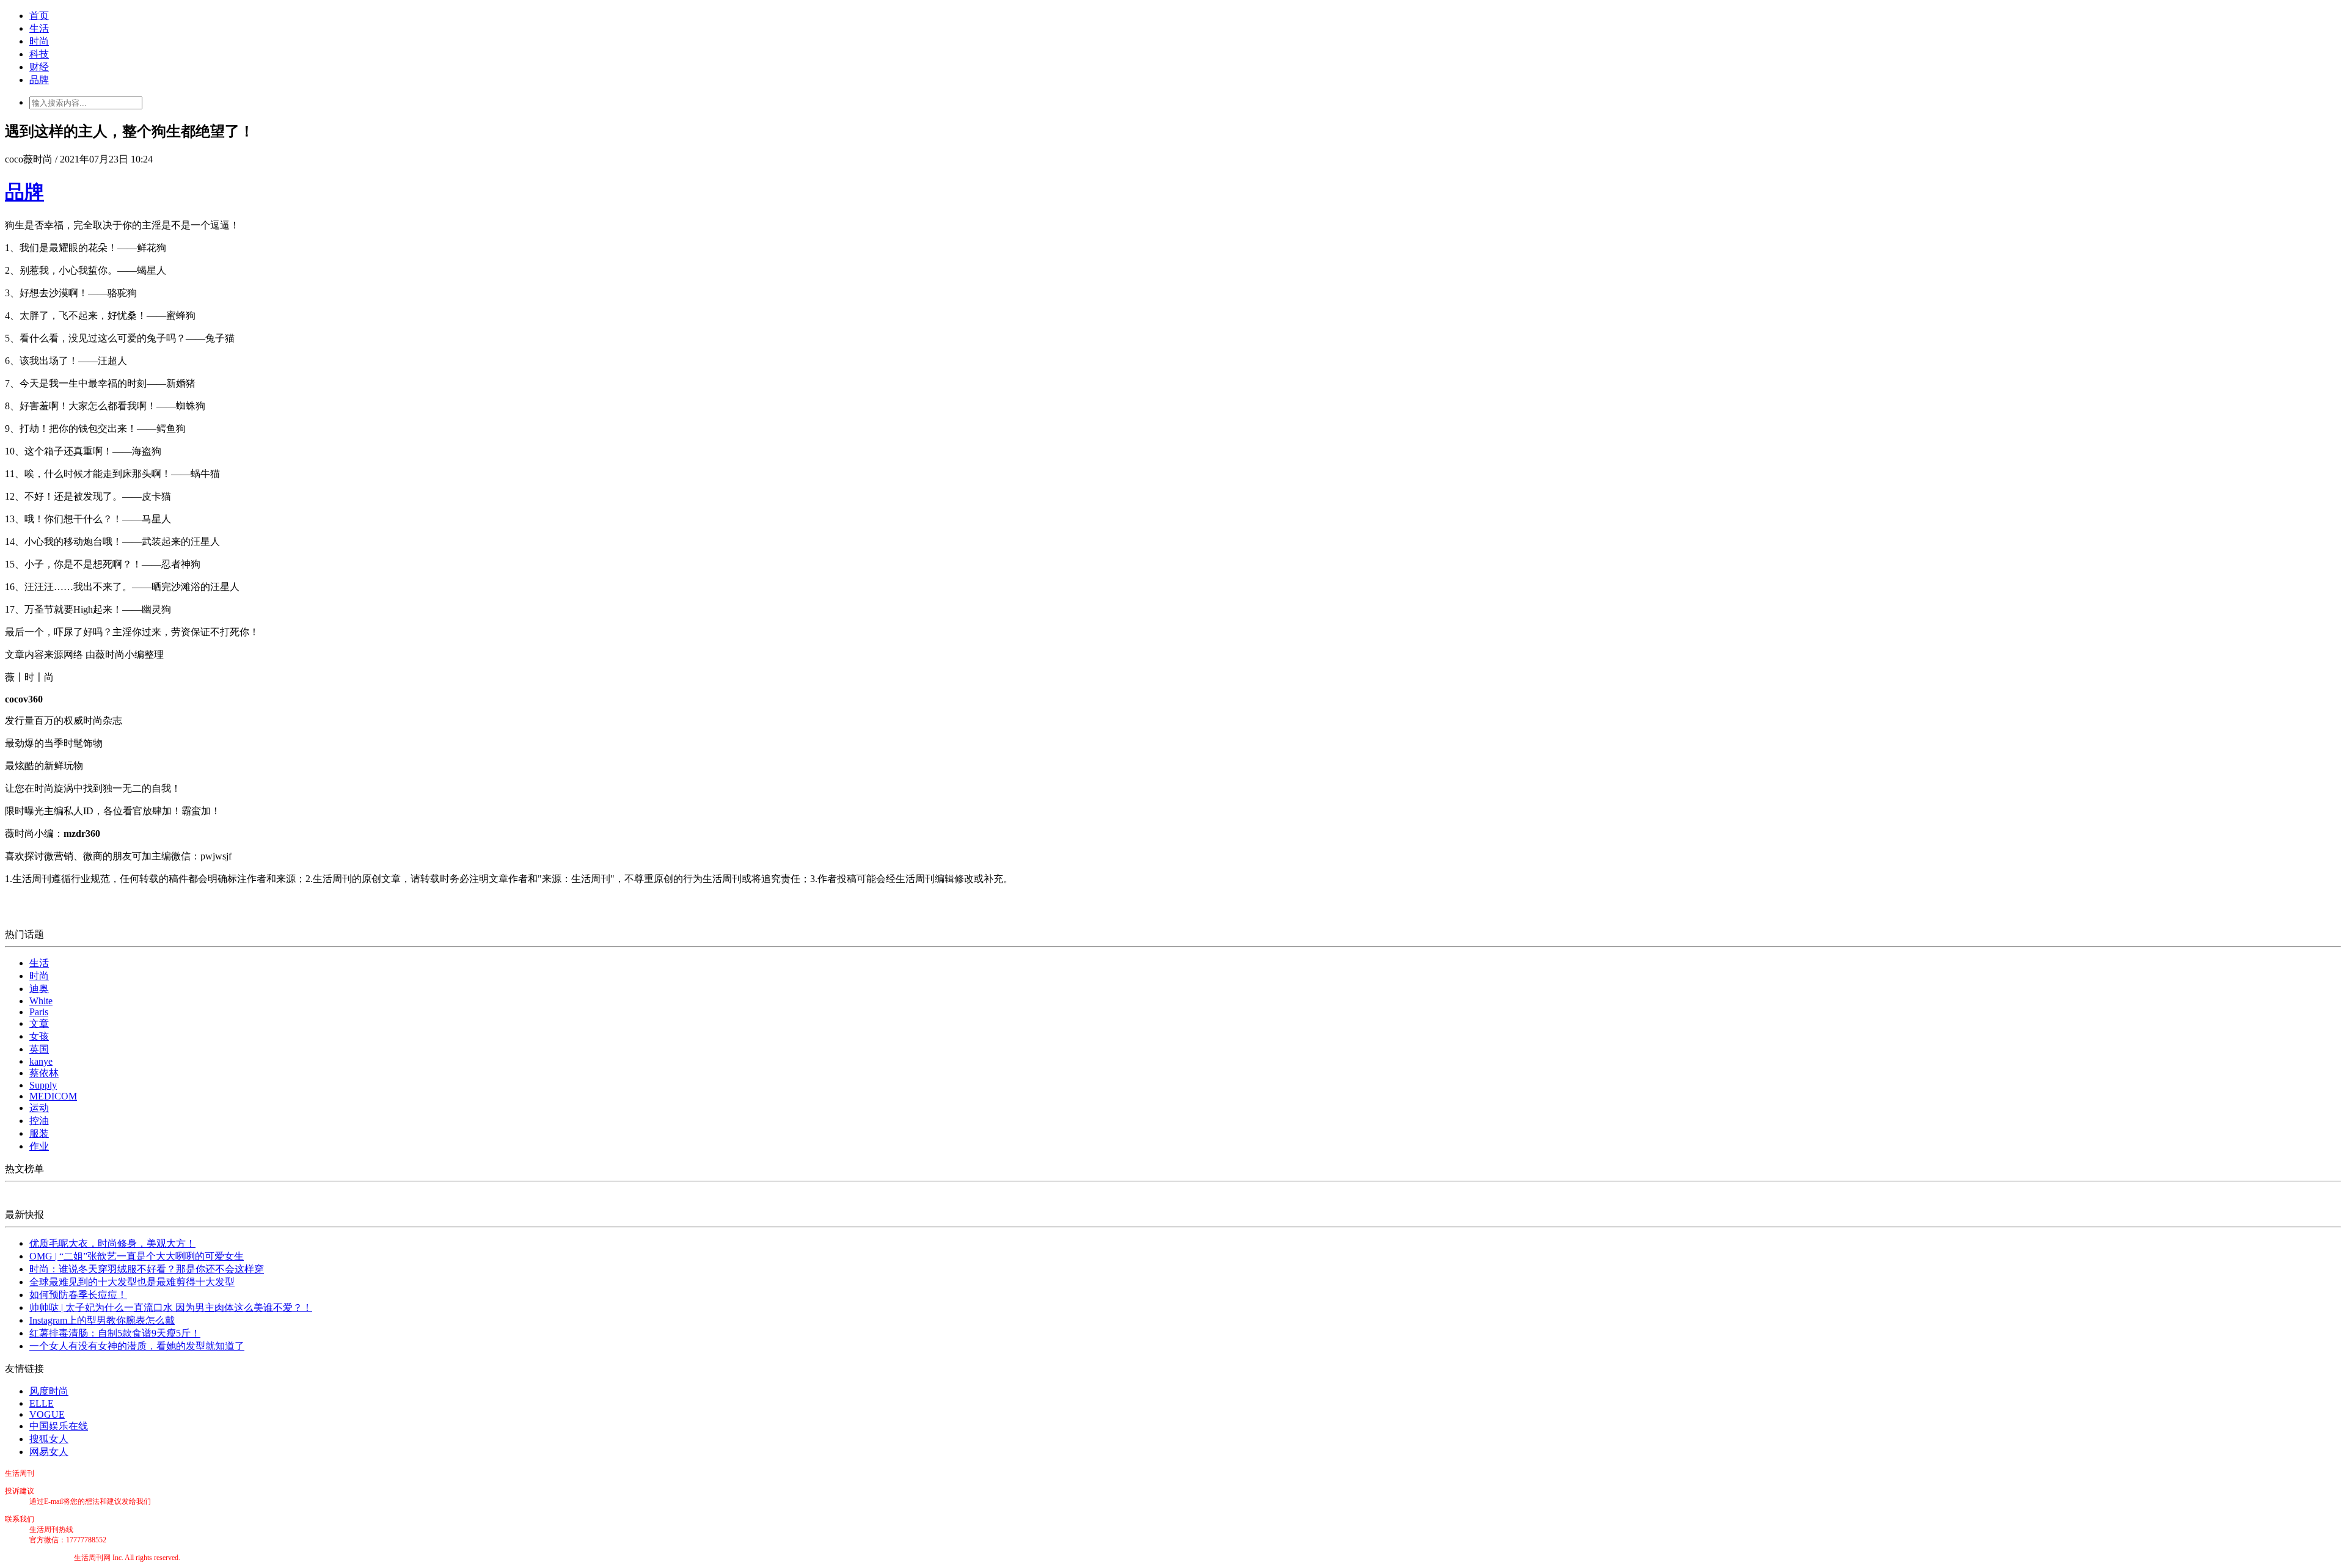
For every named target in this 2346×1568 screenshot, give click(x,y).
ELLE (42, 1403)
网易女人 (49, 1452)
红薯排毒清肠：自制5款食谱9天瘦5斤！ (115, 1333)
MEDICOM (53, 1096)
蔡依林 (44, 1073)
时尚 (39, 41)
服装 (39, 1133)
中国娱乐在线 (59, 1426)
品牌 (39, 80)
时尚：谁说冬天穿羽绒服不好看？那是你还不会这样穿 (147, 1269)
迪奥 (39, 989)
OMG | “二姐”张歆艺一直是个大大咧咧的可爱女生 (137, 1256)
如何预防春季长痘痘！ (78, 1295)
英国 (39, 1049)
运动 (39, 1108)
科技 (39, 54)
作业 (39, 1146)
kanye (41, 1061)
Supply (43, 1085)
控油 (39, 1121)
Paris (39, 1012)
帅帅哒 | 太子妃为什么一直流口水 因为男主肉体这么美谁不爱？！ (171, 1307)
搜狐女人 (49, 1439)
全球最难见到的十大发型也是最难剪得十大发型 (132, 1282)
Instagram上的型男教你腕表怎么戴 (102, 1320)
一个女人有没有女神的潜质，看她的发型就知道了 (137, 1346)
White (41, 1001)
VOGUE (47, 1414)
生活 (39, 28)
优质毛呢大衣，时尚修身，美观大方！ (112, 1243)
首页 (39, 16)
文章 (39, 1023)
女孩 (39, 1036)
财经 (39, 67)
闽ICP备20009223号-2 (39, 1558)
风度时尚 (49, 1391)
